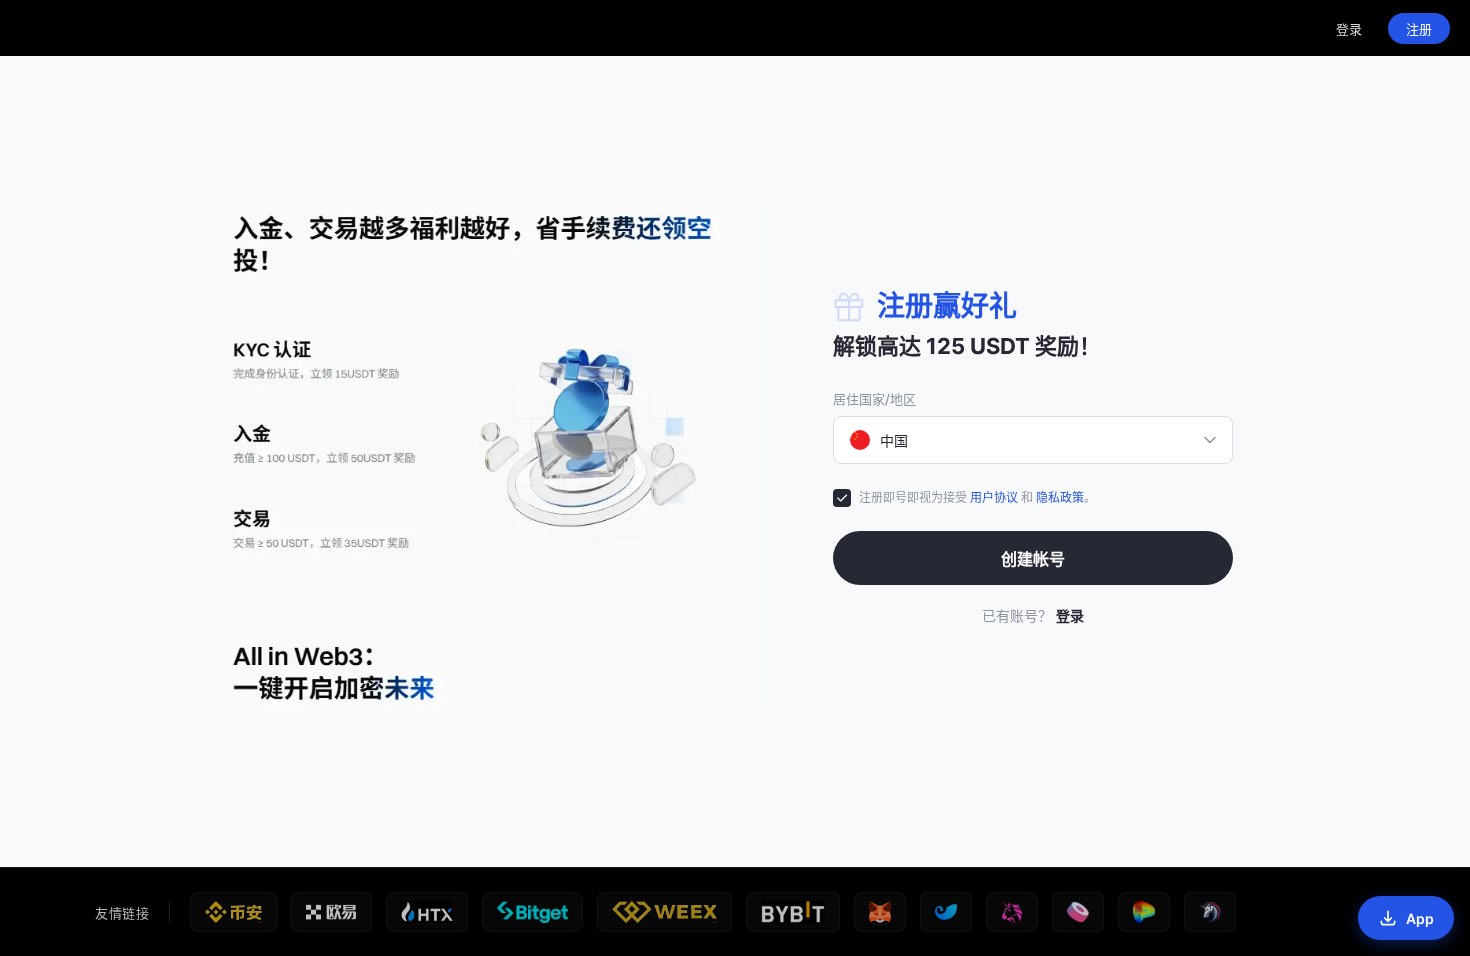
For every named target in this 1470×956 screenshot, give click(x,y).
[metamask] (880, 912)
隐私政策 (1060, 497)
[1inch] (1210, 912)
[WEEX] (664, 912)
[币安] (233, 912)
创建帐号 (1033, 559)
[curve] (1144, 912)
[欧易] (331, 912)
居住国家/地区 (874, 399)
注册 (1419, 29)
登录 (1349, 29)
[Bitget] (532, 912)
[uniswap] (1012, 912)
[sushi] (1078, 912)
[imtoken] (946, 912)
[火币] (427, 912)
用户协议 (994, 497)
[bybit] (793, 912)
